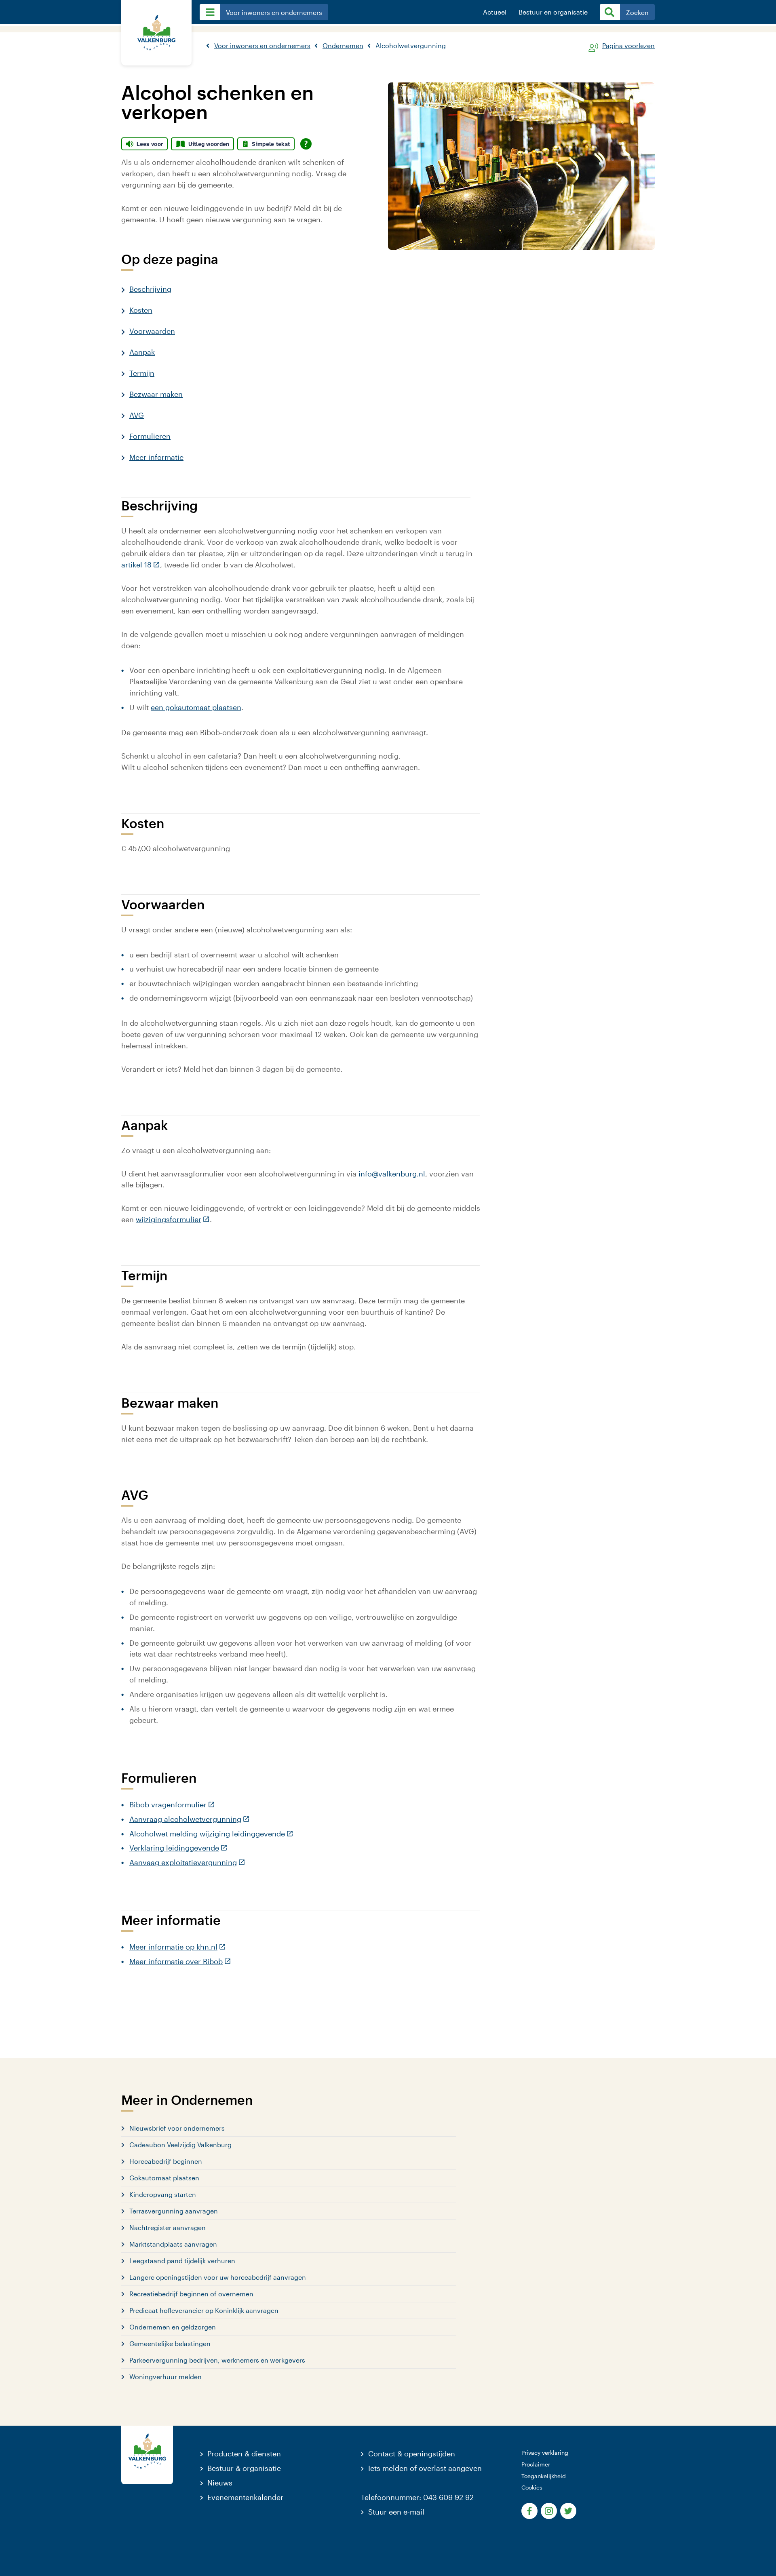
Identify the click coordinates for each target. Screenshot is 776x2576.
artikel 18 (141, 565)
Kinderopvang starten (163, 2194)
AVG (137, 415)
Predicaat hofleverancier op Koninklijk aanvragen (204, 2310)
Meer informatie (156, 457)
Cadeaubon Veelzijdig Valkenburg (180, 2145)
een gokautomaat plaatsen (196, 707)
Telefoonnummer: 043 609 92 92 (417, 2497)
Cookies (532, 2487)
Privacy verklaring (545, 2453)
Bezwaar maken (156, 394)
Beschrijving (150, 289)
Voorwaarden (152, 331)
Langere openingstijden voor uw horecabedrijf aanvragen (218, 2277)
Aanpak (142, 352)
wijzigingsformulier (173, 1219)
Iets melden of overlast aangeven (425, 2468)
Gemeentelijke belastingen (170, 2343)
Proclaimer (536, 2464)
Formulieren (150, 436)
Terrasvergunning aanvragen (174, 2211)
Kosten (141, 310)
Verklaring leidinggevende (178, 1848)
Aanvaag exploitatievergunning (187, 1862)
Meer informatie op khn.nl (178, 1947)
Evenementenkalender (245, 2497)
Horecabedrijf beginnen (166, 2161)
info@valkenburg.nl (392, 1174)
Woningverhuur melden (166, 2377)
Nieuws (220, 2483)
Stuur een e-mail (396, 2512)
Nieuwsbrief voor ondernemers (177, 2128)
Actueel (495, 12)
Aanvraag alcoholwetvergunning (190, 1819)
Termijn (142, 373)
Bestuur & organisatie (244, 2468)
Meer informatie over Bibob (180, 1961)
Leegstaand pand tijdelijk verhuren (182, 2261)
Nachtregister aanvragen (168, 2227)
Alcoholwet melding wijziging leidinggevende (211, 1834)
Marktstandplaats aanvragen (173, 2244)
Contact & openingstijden (412, 2454)
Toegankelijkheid (544, 2476)
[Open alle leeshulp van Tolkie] (306, 144)
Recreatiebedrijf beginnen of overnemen (191, 2294)
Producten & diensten (244, 2454)
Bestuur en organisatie (553, 12)
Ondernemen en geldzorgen (173, 2327)
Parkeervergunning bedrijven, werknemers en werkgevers (217, 2360)
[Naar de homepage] (156, 33)
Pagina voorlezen (628, 46)
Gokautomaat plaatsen (164, 2178)
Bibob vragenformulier (172, 1804)
